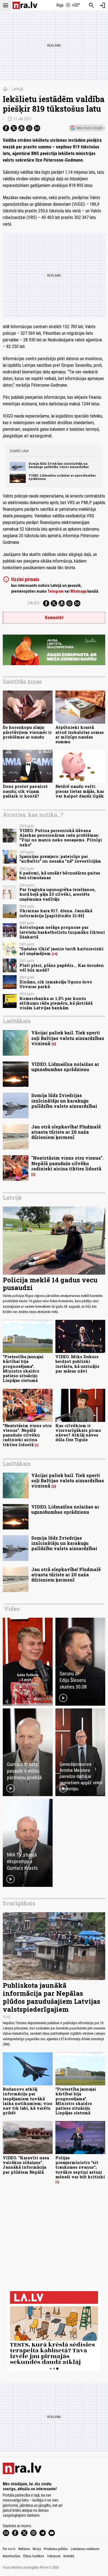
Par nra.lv (9, 2549)
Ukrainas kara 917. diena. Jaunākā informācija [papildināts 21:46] (56, 913)
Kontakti (69, 2556)
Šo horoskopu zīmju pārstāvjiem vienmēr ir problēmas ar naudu (27, 732)
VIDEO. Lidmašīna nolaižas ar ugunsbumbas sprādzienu (62, 477)
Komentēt (54, 618)
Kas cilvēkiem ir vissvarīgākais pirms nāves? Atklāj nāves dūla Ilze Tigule (78, 1433)
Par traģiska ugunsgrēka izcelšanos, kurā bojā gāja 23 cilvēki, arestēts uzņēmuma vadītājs (57, 894)
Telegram (56, 591)
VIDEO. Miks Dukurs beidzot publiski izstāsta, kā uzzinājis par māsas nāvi (77, 1364)
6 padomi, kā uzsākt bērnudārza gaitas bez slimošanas (60, 875)
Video (12, 1609)
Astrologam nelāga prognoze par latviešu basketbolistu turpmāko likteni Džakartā (62, 932)
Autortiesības (12, 2556)
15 (55, 954)
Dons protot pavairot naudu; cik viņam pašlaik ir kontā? (25, 791)
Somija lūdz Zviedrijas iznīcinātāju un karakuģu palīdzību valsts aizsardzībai (59, 465)
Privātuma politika (56, 2549)
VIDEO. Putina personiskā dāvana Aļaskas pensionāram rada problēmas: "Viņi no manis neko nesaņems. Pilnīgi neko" (61, 838)
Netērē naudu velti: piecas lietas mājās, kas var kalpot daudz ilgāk (80, 791)
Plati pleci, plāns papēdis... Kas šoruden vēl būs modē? (62, 968)
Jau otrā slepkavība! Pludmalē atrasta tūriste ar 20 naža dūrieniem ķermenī (66, 1132)
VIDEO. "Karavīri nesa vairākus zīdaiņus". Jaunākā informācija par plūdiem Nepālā (26, 2165)
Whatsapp (78, 591)
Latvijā (17, 89)
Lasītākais (17, 1021)
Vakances (54, 2556)
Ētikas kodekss (34, 2556)
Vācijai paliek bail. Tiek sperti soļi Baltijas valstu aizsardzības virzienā (68, 1038)
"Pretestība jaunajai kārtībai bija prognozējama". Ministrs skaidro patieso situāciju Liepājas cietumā (23, 1369)
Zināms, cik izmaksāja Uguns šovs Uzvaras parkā (56, 984)
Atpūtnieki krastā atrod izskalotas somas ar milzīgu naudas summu (80, 735)
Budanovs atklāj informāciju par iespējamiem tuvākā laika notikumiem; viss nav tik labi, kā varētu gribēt (28, 2101)
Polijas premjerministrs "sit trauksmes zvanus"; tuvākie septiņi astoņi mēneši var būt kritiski (80, 2167)
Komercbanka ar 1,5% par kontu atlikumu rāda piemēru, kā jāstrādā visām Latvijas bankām (56, 1003)
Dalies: (34, 603)
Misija (37, 2549)
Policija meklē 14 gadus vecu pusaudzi (50, 1284)
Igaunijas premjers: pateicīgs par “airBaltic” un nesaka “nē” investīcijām (60, 859)
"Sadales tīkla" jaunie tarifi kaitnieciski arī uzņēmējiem (61, 951)
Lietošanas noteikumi (85, 2549)
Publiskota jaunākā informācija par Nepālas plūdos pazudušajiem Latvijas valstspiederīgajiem (52, 1997)
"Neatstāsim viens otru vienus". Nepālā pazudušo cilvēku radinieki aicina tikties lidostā (67, 1163)
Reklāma (24, 2549)
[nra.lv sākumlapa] (25, 5)
